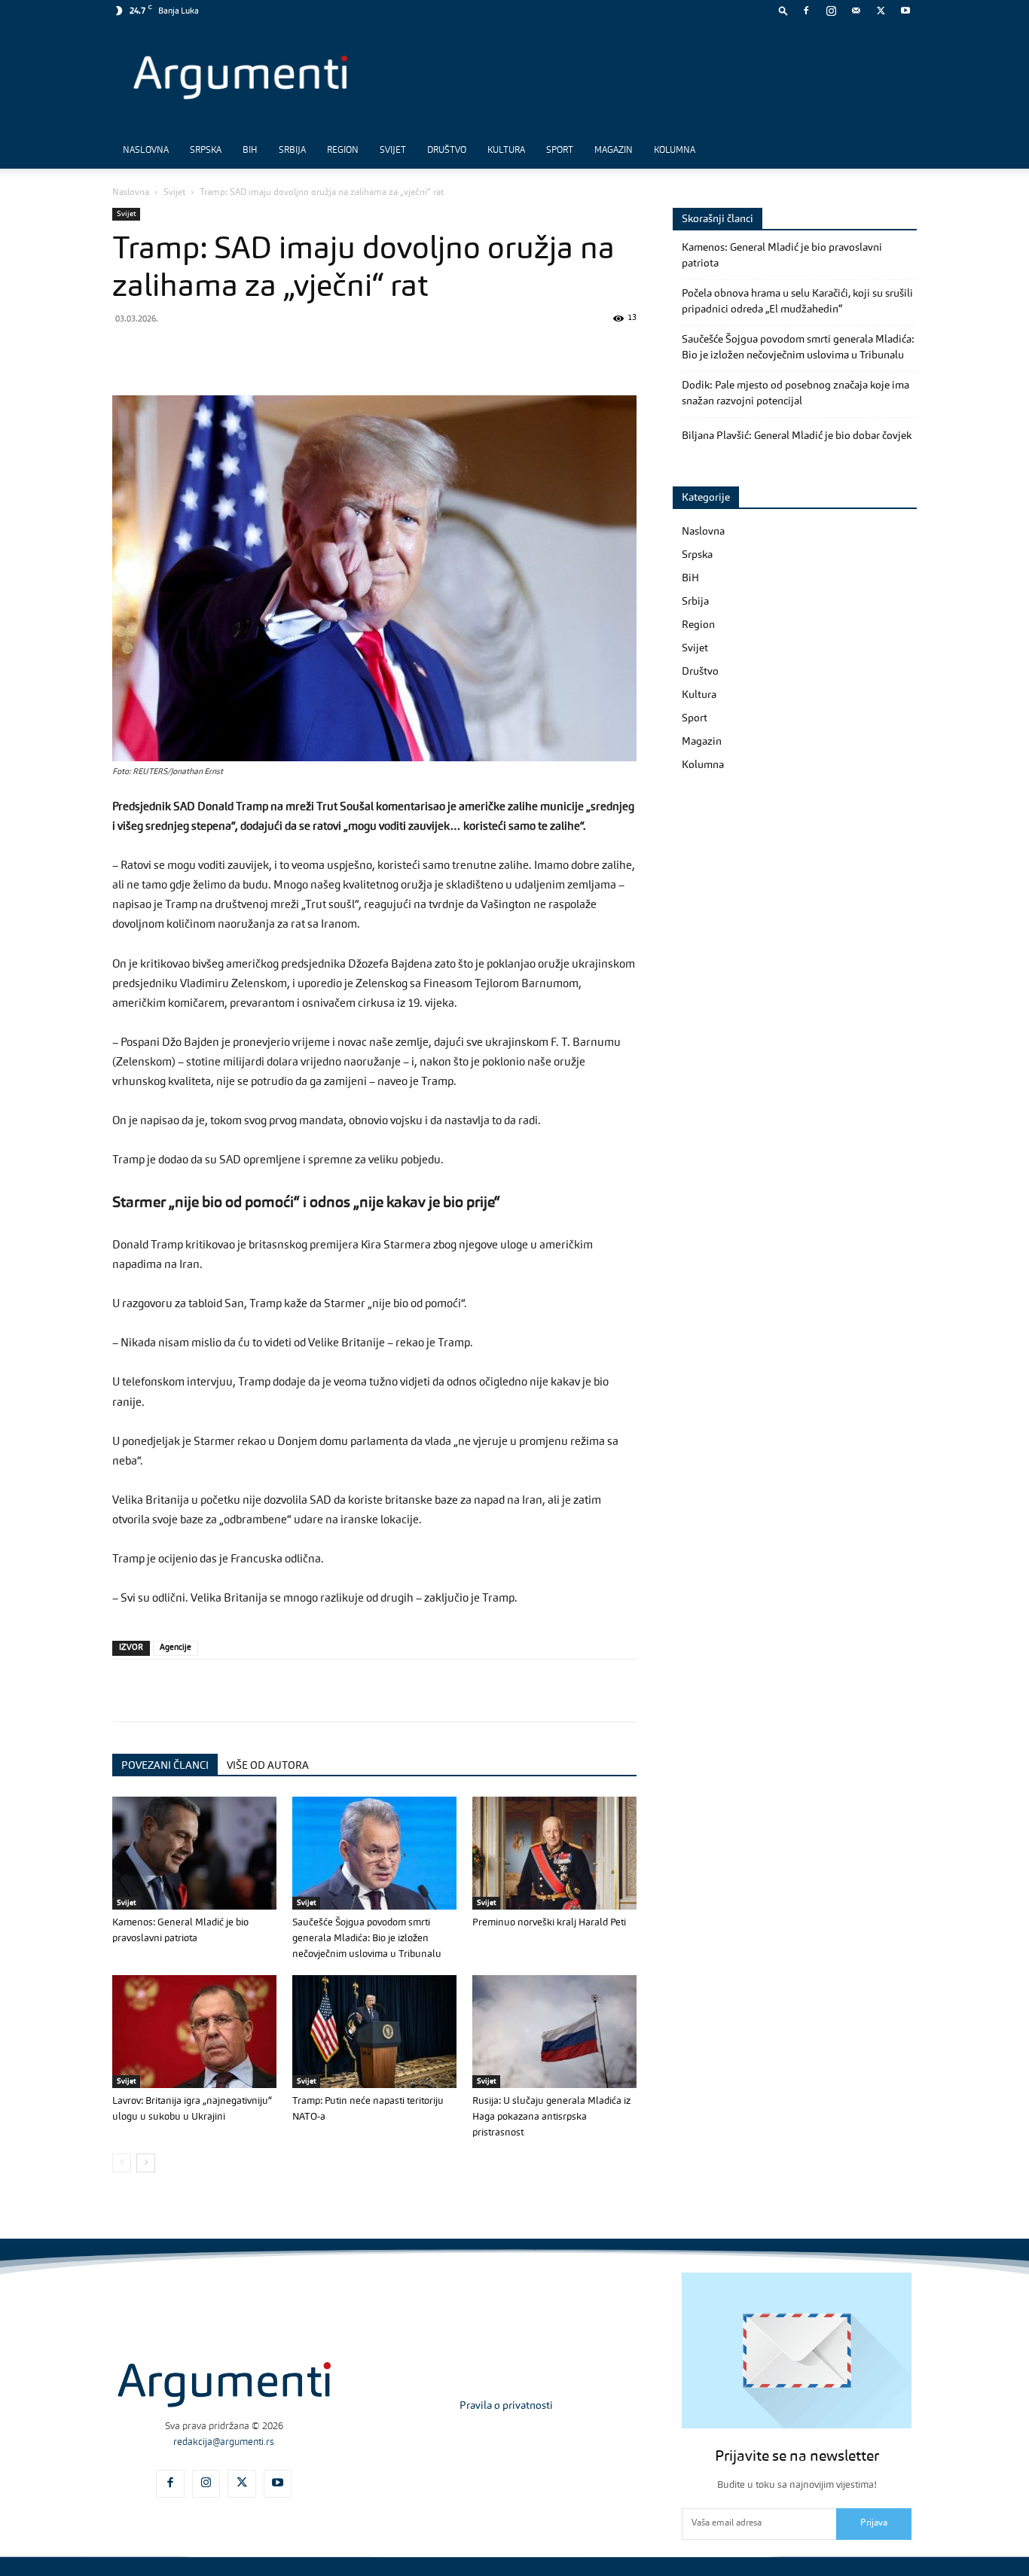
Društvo (447, 151)
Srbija (292, 151)
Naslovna (146, 151)
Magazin (614, 151)
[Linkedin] (266, 352)
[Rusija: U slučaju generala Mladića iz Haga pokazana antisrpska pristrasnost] (554, 2032)
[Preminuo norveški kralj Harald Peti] (554, 1853)
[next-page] (146, 2163)
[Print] (335, 352)
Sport (560, 151)
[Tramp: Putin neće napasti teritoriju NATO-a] (374, 2032)
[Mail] (856, 11)
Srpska (206, 151)
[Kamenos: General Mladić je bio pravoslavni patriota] (194, 1853)
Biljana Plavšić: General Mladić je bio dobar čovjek (797, 436)
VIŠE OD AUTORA (268, 1766)
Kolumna (675, 151)
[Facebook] (806, 11)
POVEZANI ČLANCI (165, 1766)
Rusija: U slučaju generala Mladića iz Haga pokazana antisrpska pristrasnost (551, 2117)
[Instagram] (831, 11)
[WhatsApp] (197, 352)
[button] (783, 10)
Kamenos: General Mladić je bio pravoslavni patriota (782, 256)
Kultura (506, 151)
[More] (371, 352)
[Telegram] (231, 352)
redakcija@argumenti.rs (224, 2442)
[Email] (301, 352)
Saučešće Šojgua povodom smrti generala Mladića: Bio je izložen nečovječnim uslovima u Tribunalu (367, 1939)
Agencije (176, 1648)
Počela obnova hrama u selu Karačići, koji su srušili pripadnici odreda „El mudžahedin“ (797, 302)
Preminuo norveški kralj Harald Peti (549, 1923)
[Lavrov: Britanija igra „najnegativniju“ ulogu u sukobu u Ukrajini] (194, 2032)
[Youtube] (905, 11)
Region (343, 151)
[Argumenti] (224, 2385)
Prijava (874, 2523)
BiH (250, 151)
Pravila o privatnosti (506, 2406)
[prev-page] (122, 2163)
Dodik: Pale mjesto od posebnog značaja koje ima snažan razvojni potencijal (795, 393)
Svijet (393, 151)
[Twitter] (881, 11)
